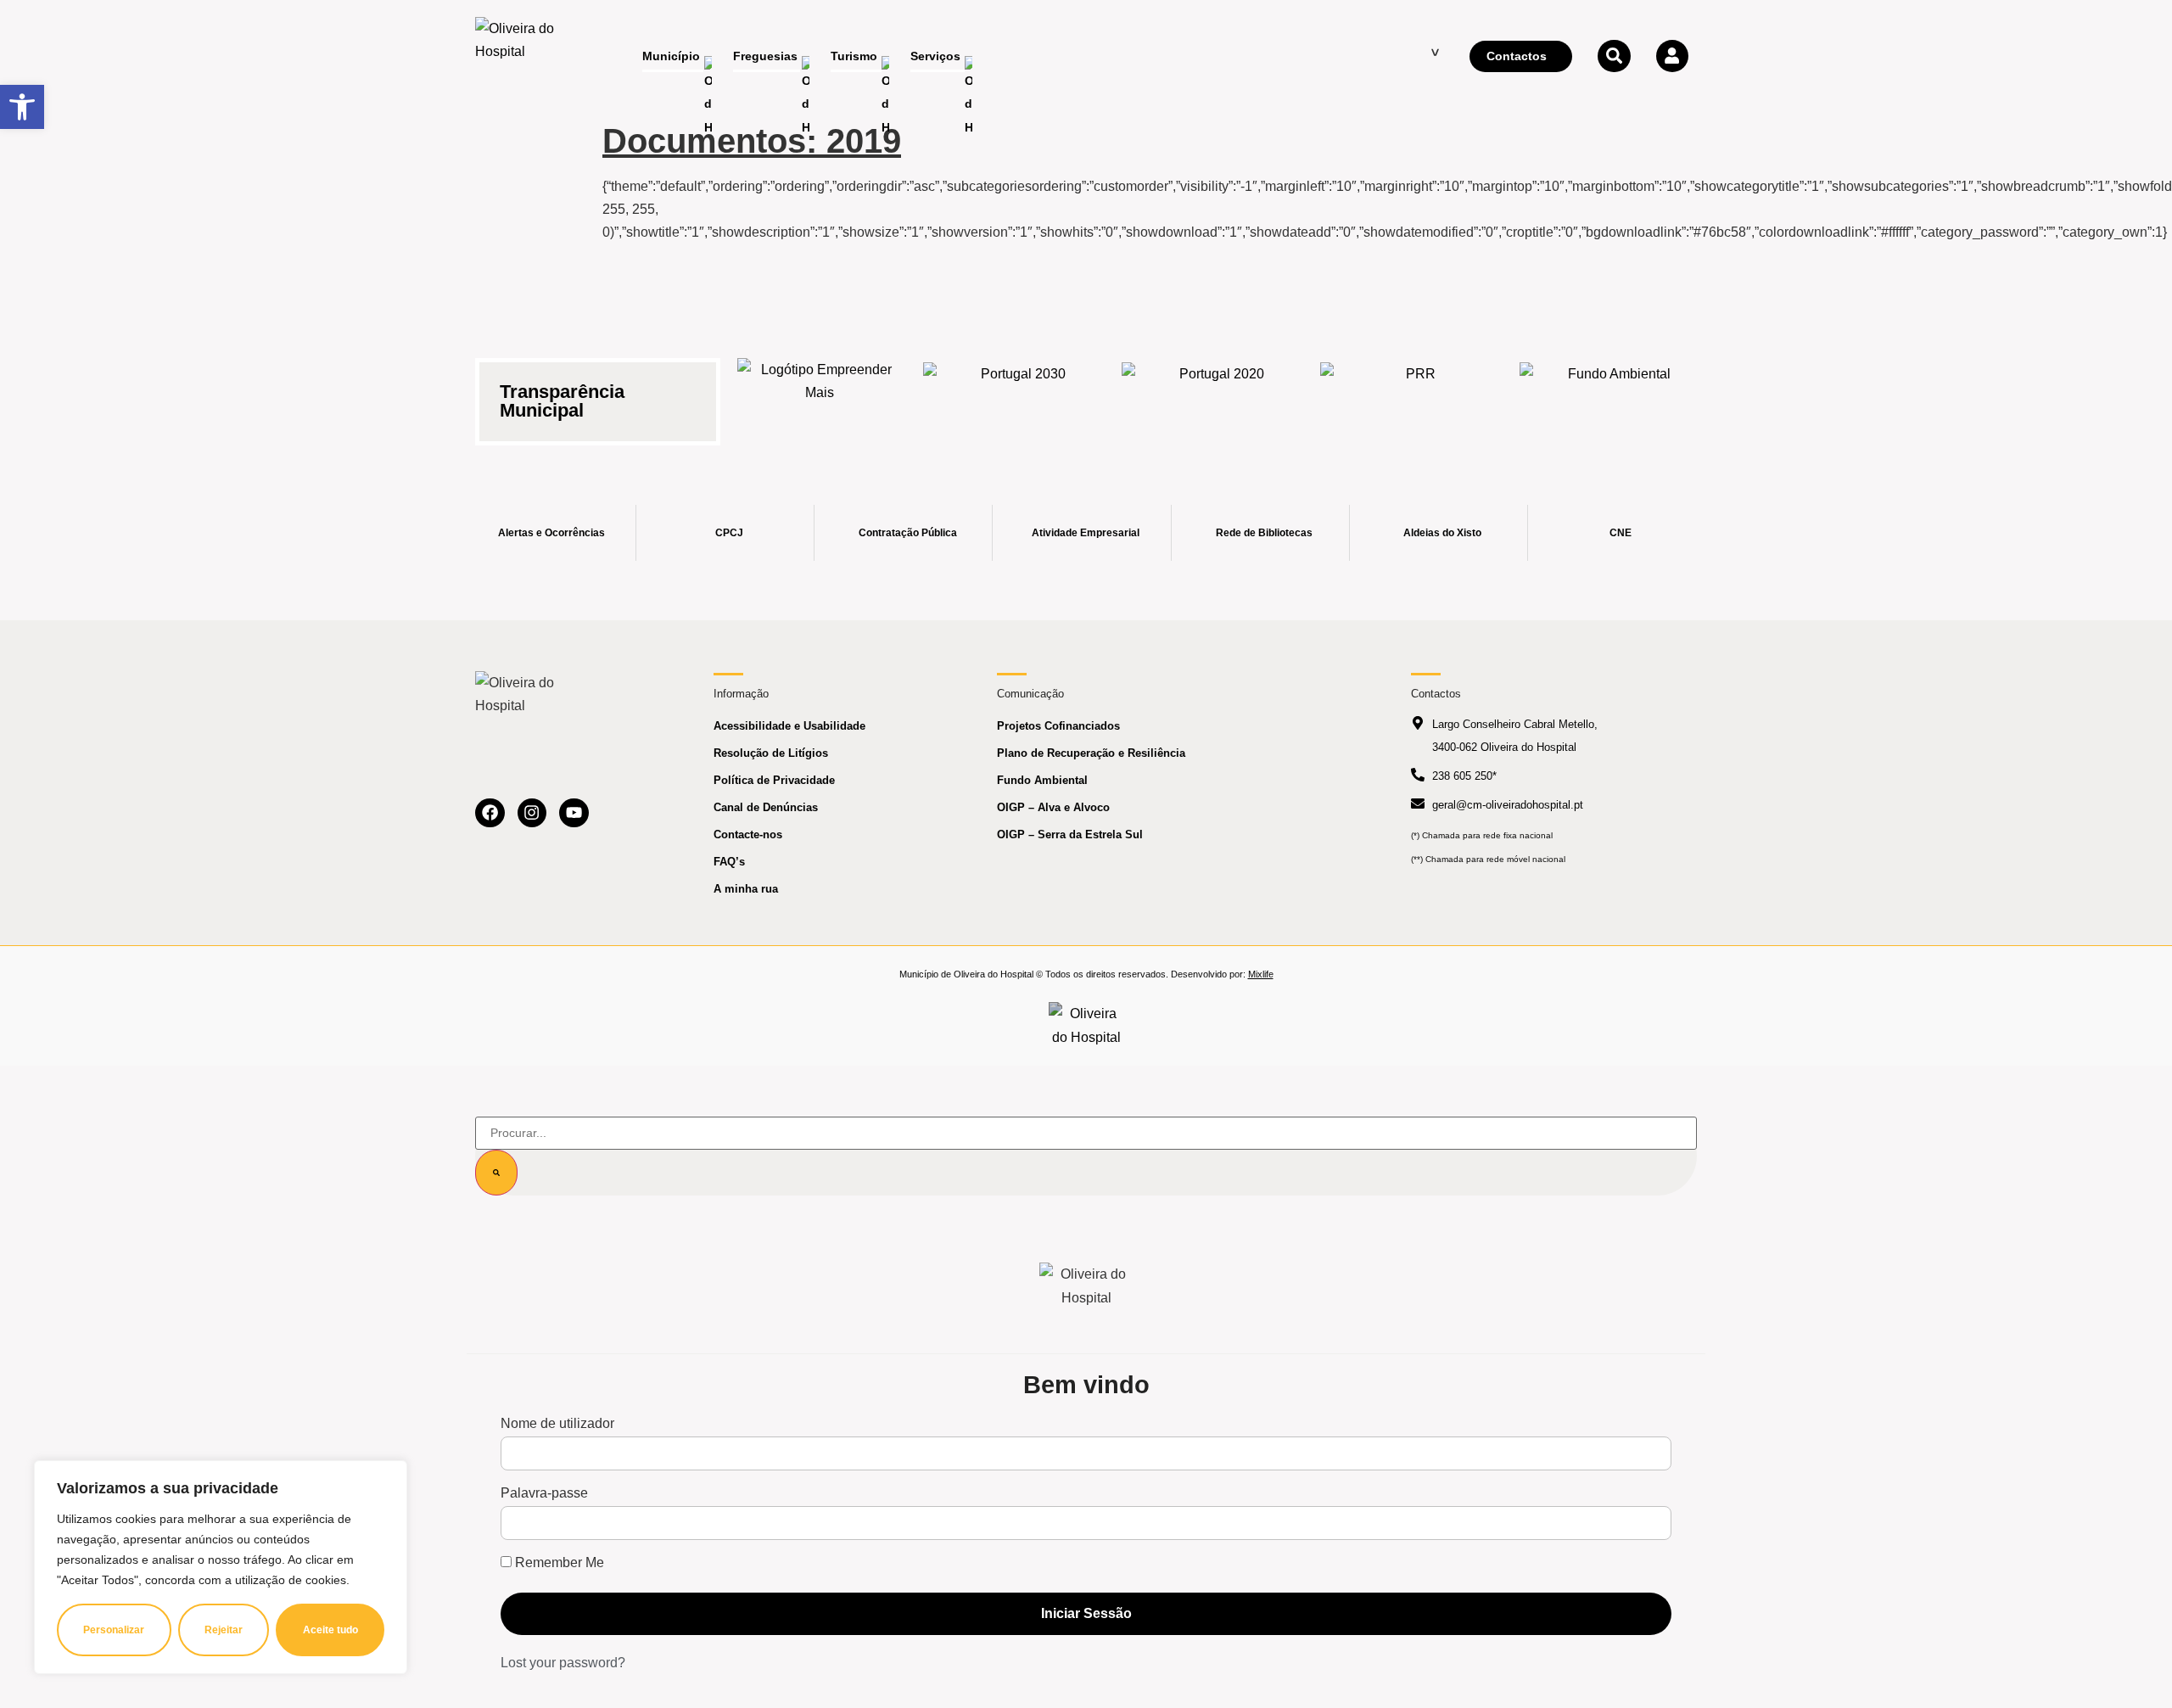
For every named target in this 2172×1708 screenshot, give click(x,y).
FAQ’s (729, 862)
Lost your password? (563, 1663)
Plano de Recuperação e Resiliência (1091, 753)
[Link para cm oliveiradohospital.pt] (522, 57)
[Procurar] (496, 1173)
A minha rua (746, 889)
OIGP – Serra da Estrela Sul (1070, 834)
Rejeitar (224, 1630)
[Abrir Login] (1672, 56)
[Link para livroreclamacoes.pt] (1086, 1025)
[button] (22, 107)
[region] (221, 1567)
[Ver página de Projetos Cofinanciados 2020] (1215, 392)
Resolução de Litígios (771, 753)
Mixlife (1261, 974)
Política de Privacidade (774, 780)
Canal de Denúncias (766, 807)
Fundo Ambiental (1042, 780)
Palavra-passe (544, 1493)
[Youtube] (574, 813)
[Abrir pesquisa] (1614, 56)
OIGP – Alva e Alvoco (1053, 807)
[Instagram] (532, 813)
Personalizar (114, 1630)
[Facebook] (490, 813)
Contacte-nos (748, 834)
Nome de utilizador (557, 1424)
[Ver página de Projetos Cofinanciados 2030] (1016, 392)
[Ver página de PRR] (1413, 392)
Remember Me (558, 1563)
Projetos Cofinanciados (1058, 726)
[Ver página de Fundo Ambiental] (1613, 392)
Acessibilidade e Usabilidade (789, 726)
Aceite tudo (330, 1630)
